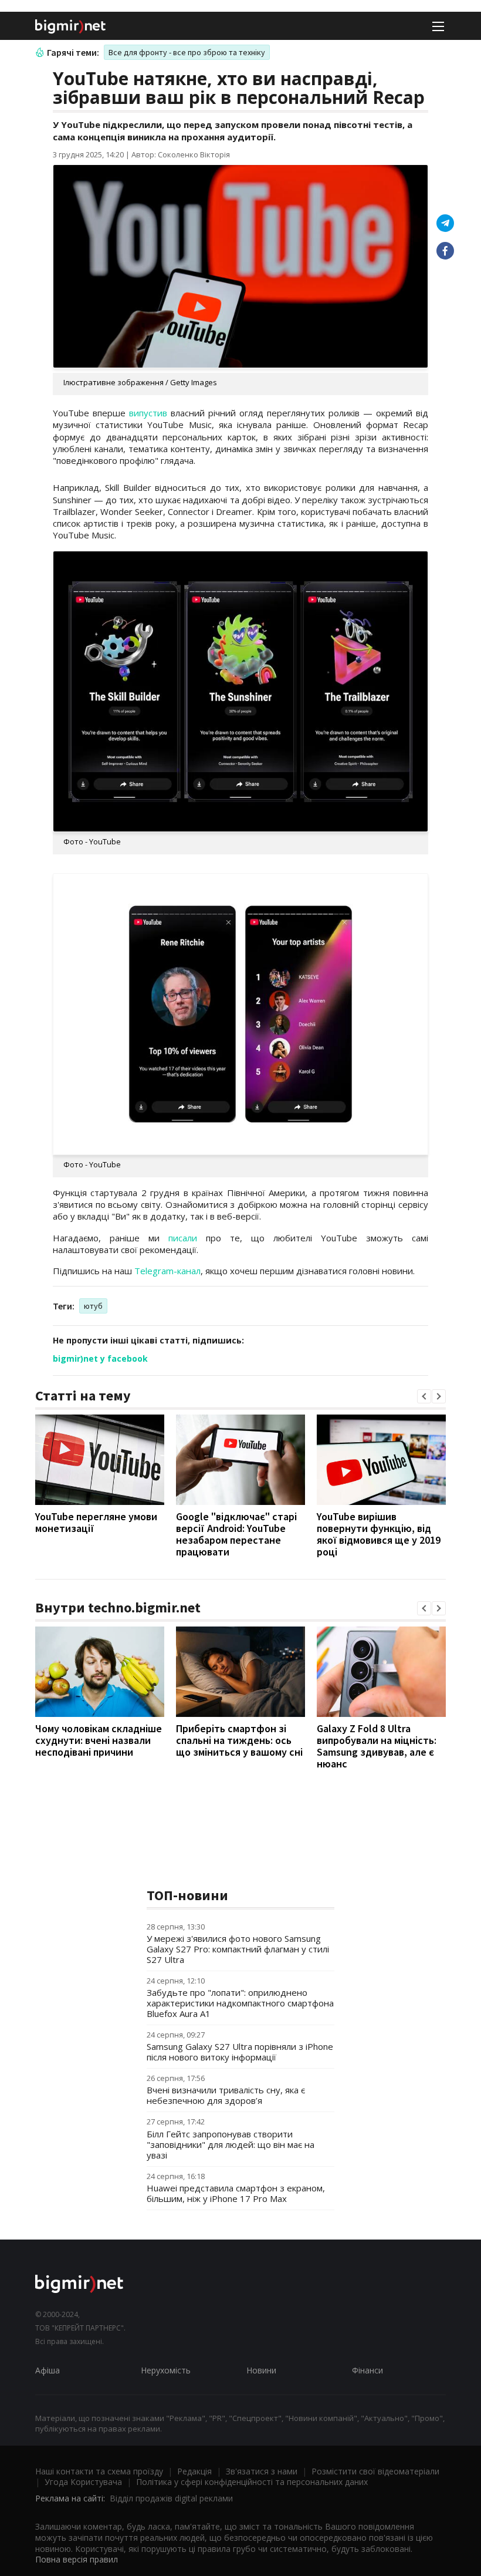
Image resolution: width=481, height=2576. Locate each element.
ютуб (93, 1306)
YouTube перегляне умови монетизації (96, 1522)
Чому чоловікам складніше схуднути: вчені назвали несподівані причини (99, 1740)
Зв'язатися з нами (262, 2471)
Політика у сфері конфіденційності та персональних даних (252, 2482)
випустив (148, 413)
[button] (424, 1396)
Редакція (194, 2471)
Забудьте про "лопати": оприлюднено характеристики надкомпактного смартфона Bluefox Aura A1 (240, 2003)
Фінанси (367, 2370)
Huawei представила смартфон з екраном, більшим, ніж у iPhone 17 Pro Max (236, 2193)
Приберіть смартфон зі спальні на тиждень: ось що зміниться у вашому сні (239, 1740)
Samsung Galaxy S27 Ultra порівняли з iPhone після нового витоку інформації (240, 2052)
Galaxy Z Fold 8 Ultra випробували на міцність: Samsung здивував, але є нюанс (377, 1746)
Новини (261, 2370)
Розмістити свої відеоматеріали (375, 2471)
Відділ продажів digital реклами (171, 2498)
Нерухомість (166, 2370)
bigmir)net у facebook (100, 1358)
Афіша (48, 2370)
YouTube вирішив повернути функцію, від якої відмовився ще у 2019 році (379, 1534)
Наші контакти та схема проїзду (99, 2471)
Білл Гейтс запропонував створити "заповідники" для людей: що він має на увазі (231, 2144)
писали (183, 1238)
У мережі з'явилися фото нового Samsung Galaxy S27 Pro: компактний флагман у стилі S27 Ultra (238, 1949)
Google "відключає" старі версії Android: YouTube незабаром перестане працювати (236, 1534)
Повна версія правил (77, 2559)
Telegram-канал (167, 1271)
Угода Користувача (83, 2482)
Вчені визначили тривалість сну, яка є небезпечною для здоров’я (226, 2095)
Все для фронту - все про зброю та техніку (187, 52)
